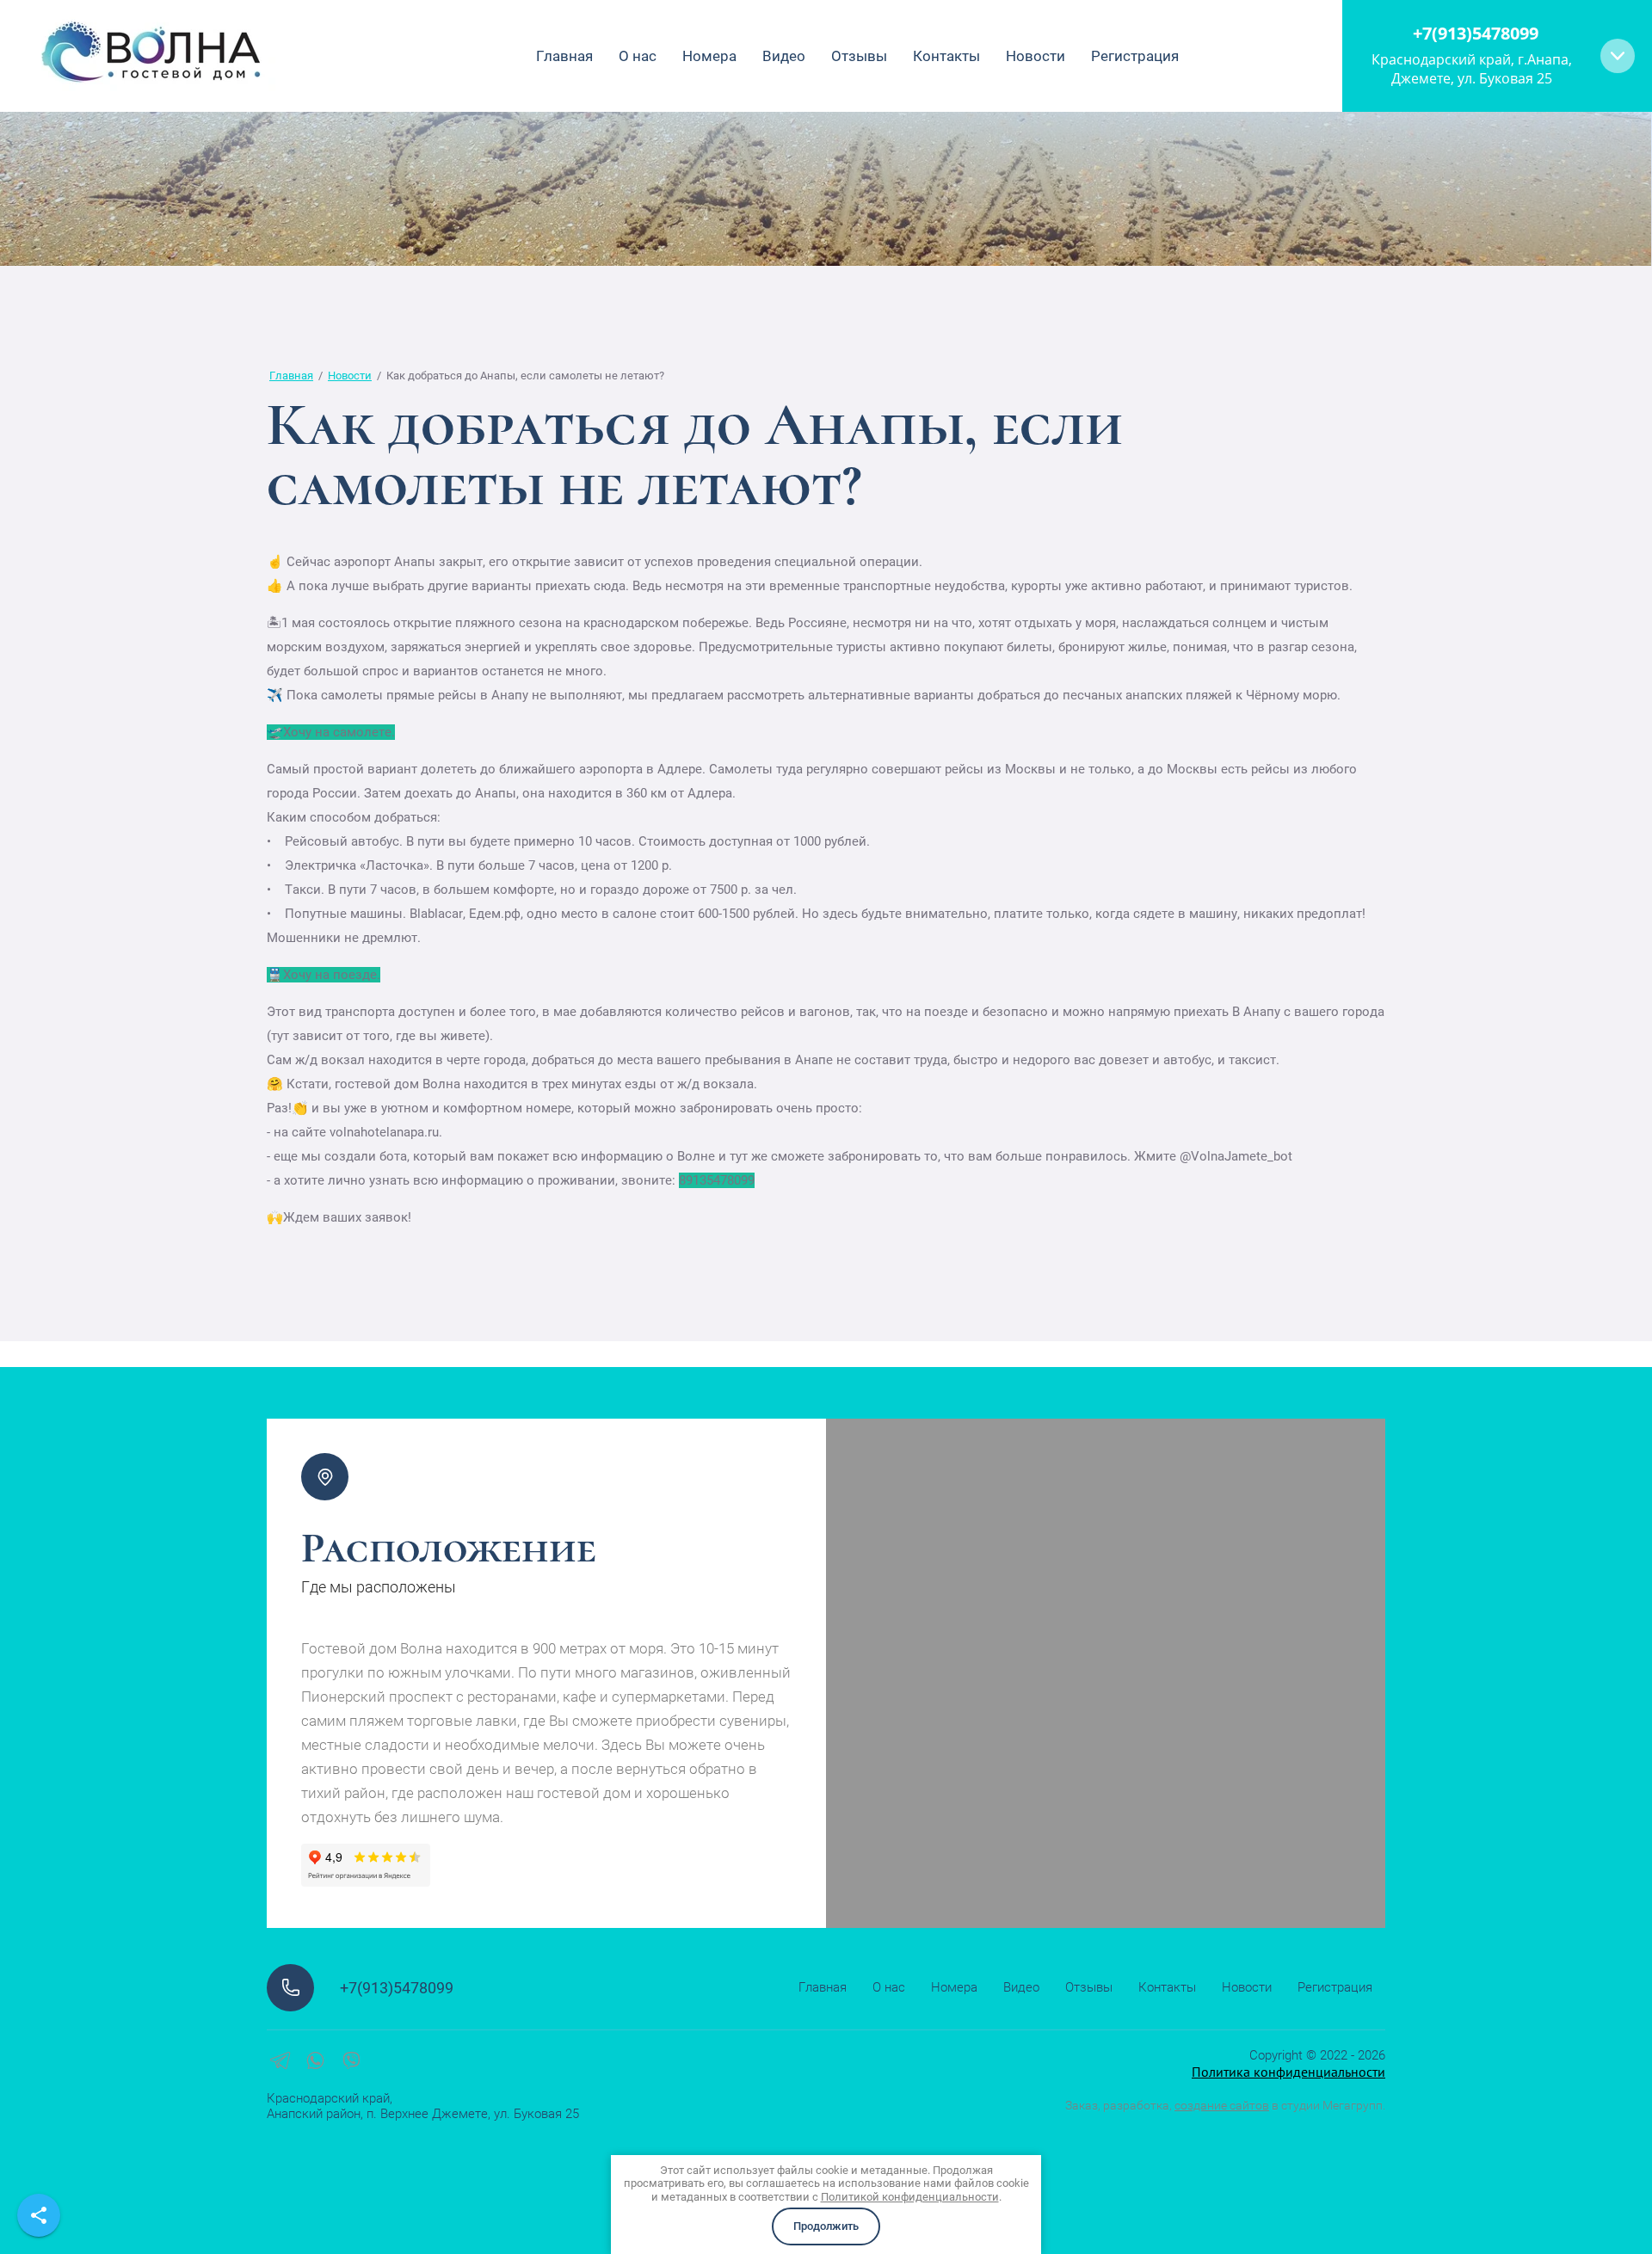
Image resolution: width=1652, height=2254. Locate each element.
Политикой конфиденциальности (910, 2197)
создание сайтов (1222, 2105)
